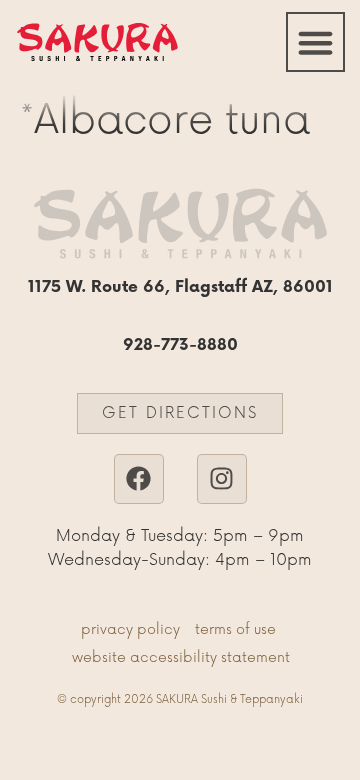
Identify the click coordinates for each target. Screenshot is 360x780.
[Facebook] (139, 479)
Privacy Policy (130, 629)
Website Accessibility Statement (181, 657)
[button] (316, 42)
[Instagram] (222, 479)
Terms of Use (235, 629)
